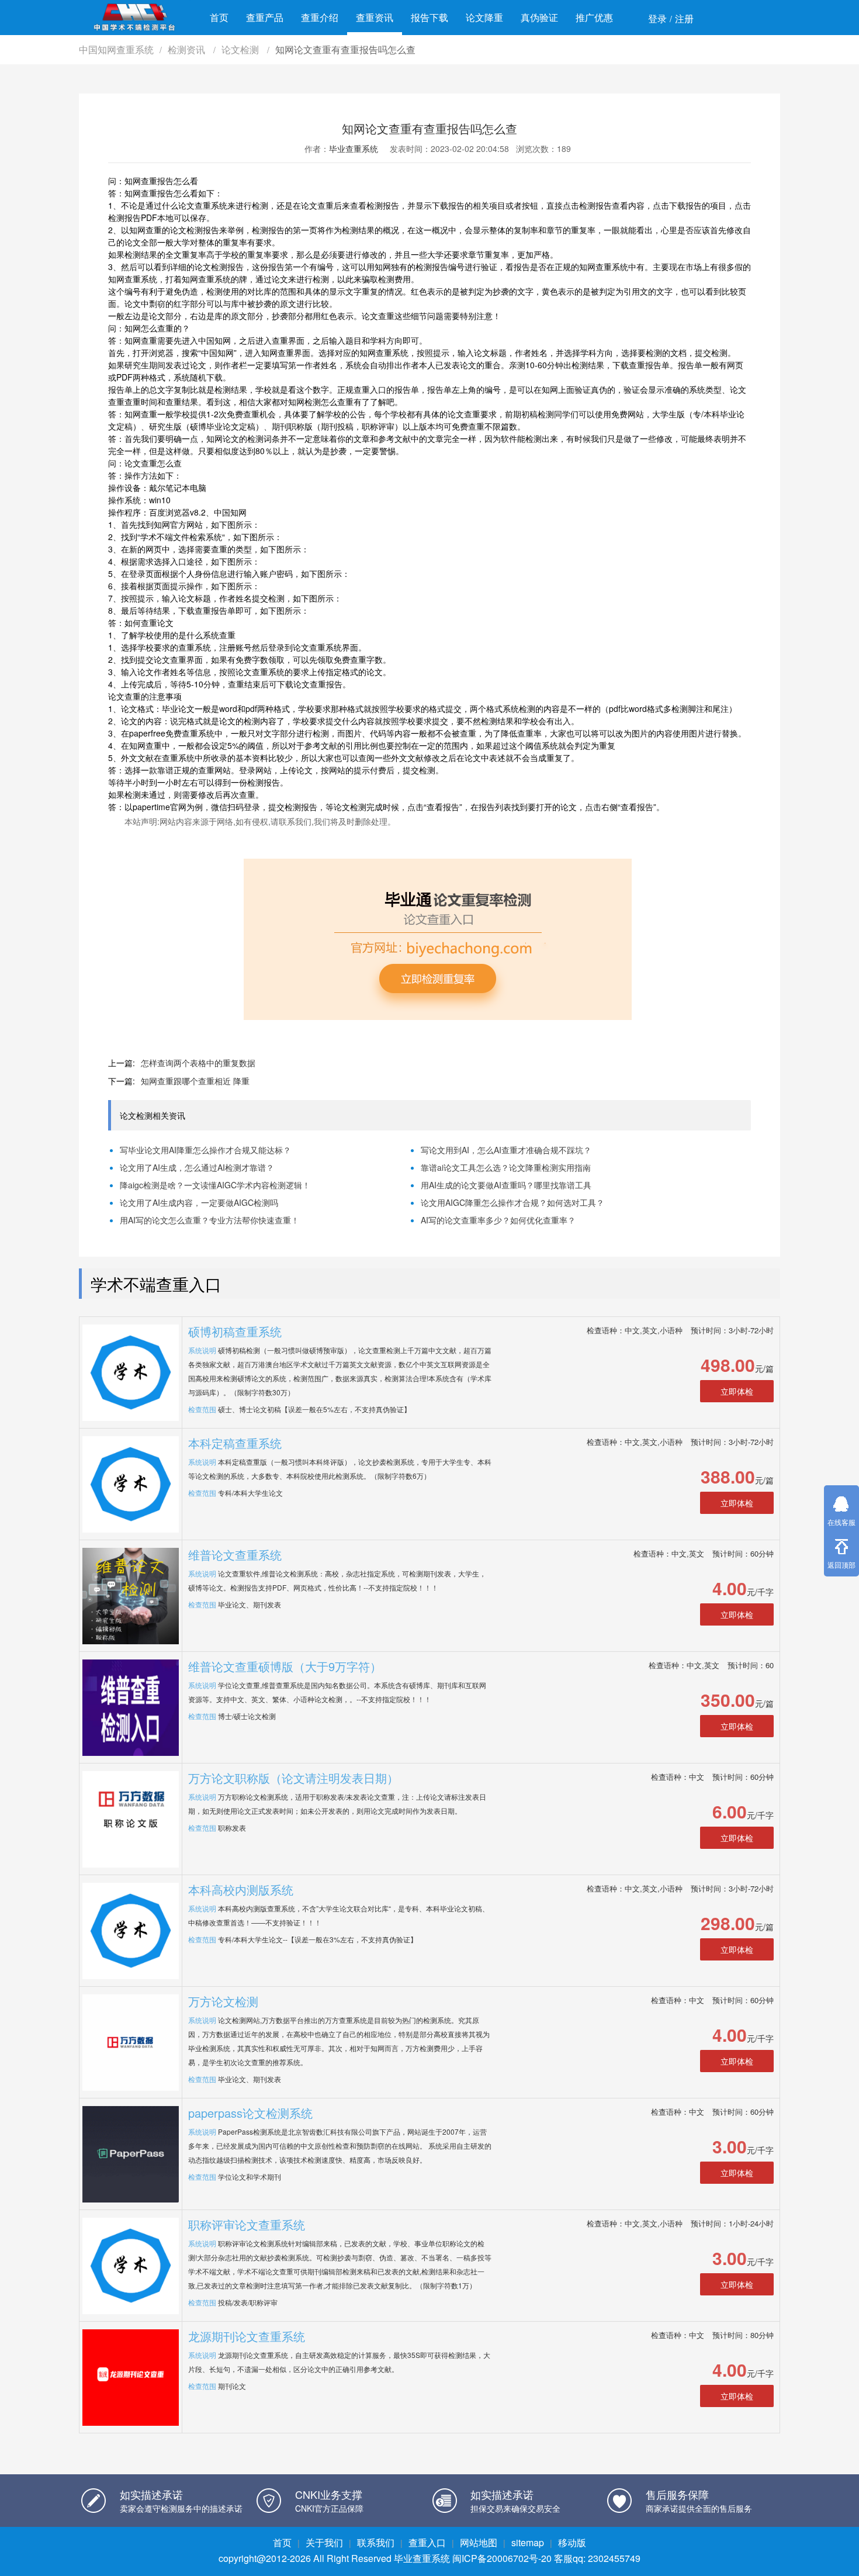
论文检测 (241, 49)
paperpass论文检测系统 (250, 2113)
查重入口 (427, 2542)
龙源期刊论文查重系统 (247, 2336)
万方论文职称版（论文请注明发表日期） (293, 1778)
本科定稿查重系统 (235, 1443)
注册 (684, 18)
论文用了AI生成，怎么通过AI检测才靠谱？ (197, 1167)
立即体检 (737, 1391)
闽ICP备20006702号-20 (502, 2558)
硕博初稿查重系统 (235, 1331)
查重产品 (265, 17)
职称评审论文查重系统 (247, 2224)
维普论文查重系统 (235, 1555)
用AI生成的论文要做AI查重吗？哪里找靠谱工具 (506, 1185)
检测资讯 (188, 49)
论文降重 (484, 17)
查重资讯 (375, 17)
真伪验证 (539, 17)
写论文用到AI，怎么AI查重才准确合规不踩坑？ (506, 1150)
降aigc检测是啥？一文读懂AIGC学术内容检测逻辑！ (215, 1185)
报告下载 (430, 17)
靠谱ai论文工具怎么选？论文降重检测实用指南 (506, 1167)
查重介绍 (320, 17)
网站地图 (479, 2542)
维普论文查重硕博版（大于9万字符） (285, 1666)
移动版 (572, 2542)
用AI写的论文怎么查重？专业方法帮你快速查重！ (209, 1220)
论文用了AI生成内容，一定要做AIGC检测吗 (199, 1202)
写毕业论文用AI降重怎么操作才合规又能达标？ (205, 1150)
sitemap (528, 2542)
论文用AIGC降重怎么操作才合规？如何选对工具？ (512, 1202)
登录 (657, 18)
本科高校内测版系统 (241, 1889)
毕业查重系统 (354, 148)
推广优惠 (594, 17)
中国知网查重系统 (116, 49)
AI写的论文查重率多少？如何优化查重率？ (498, 1220)
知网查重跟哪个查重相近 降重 (195, 1081)
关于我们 (324, 2542)
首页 (219, 17)
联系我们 (376, 2542)
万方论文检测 (223, 2001)
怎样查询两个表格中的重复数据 (198, 1063)
